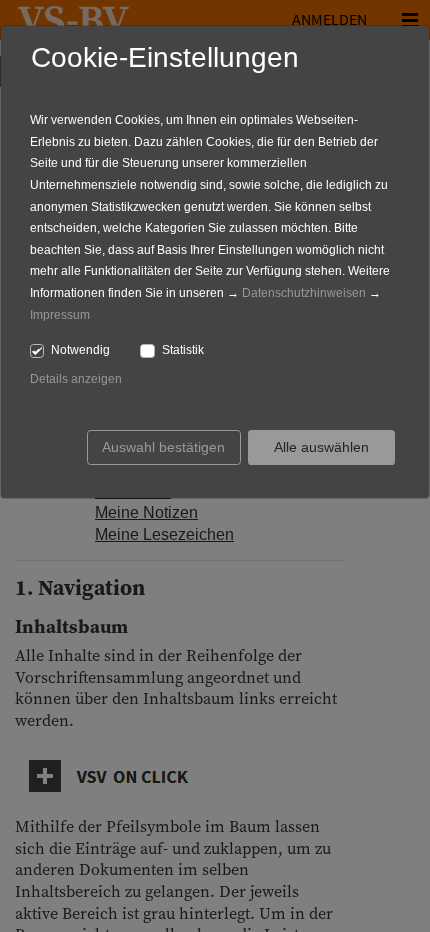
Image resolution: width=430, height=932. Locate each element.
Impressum (60, 315)
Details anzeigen (76, 379)
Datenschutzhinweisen (304, 293)
